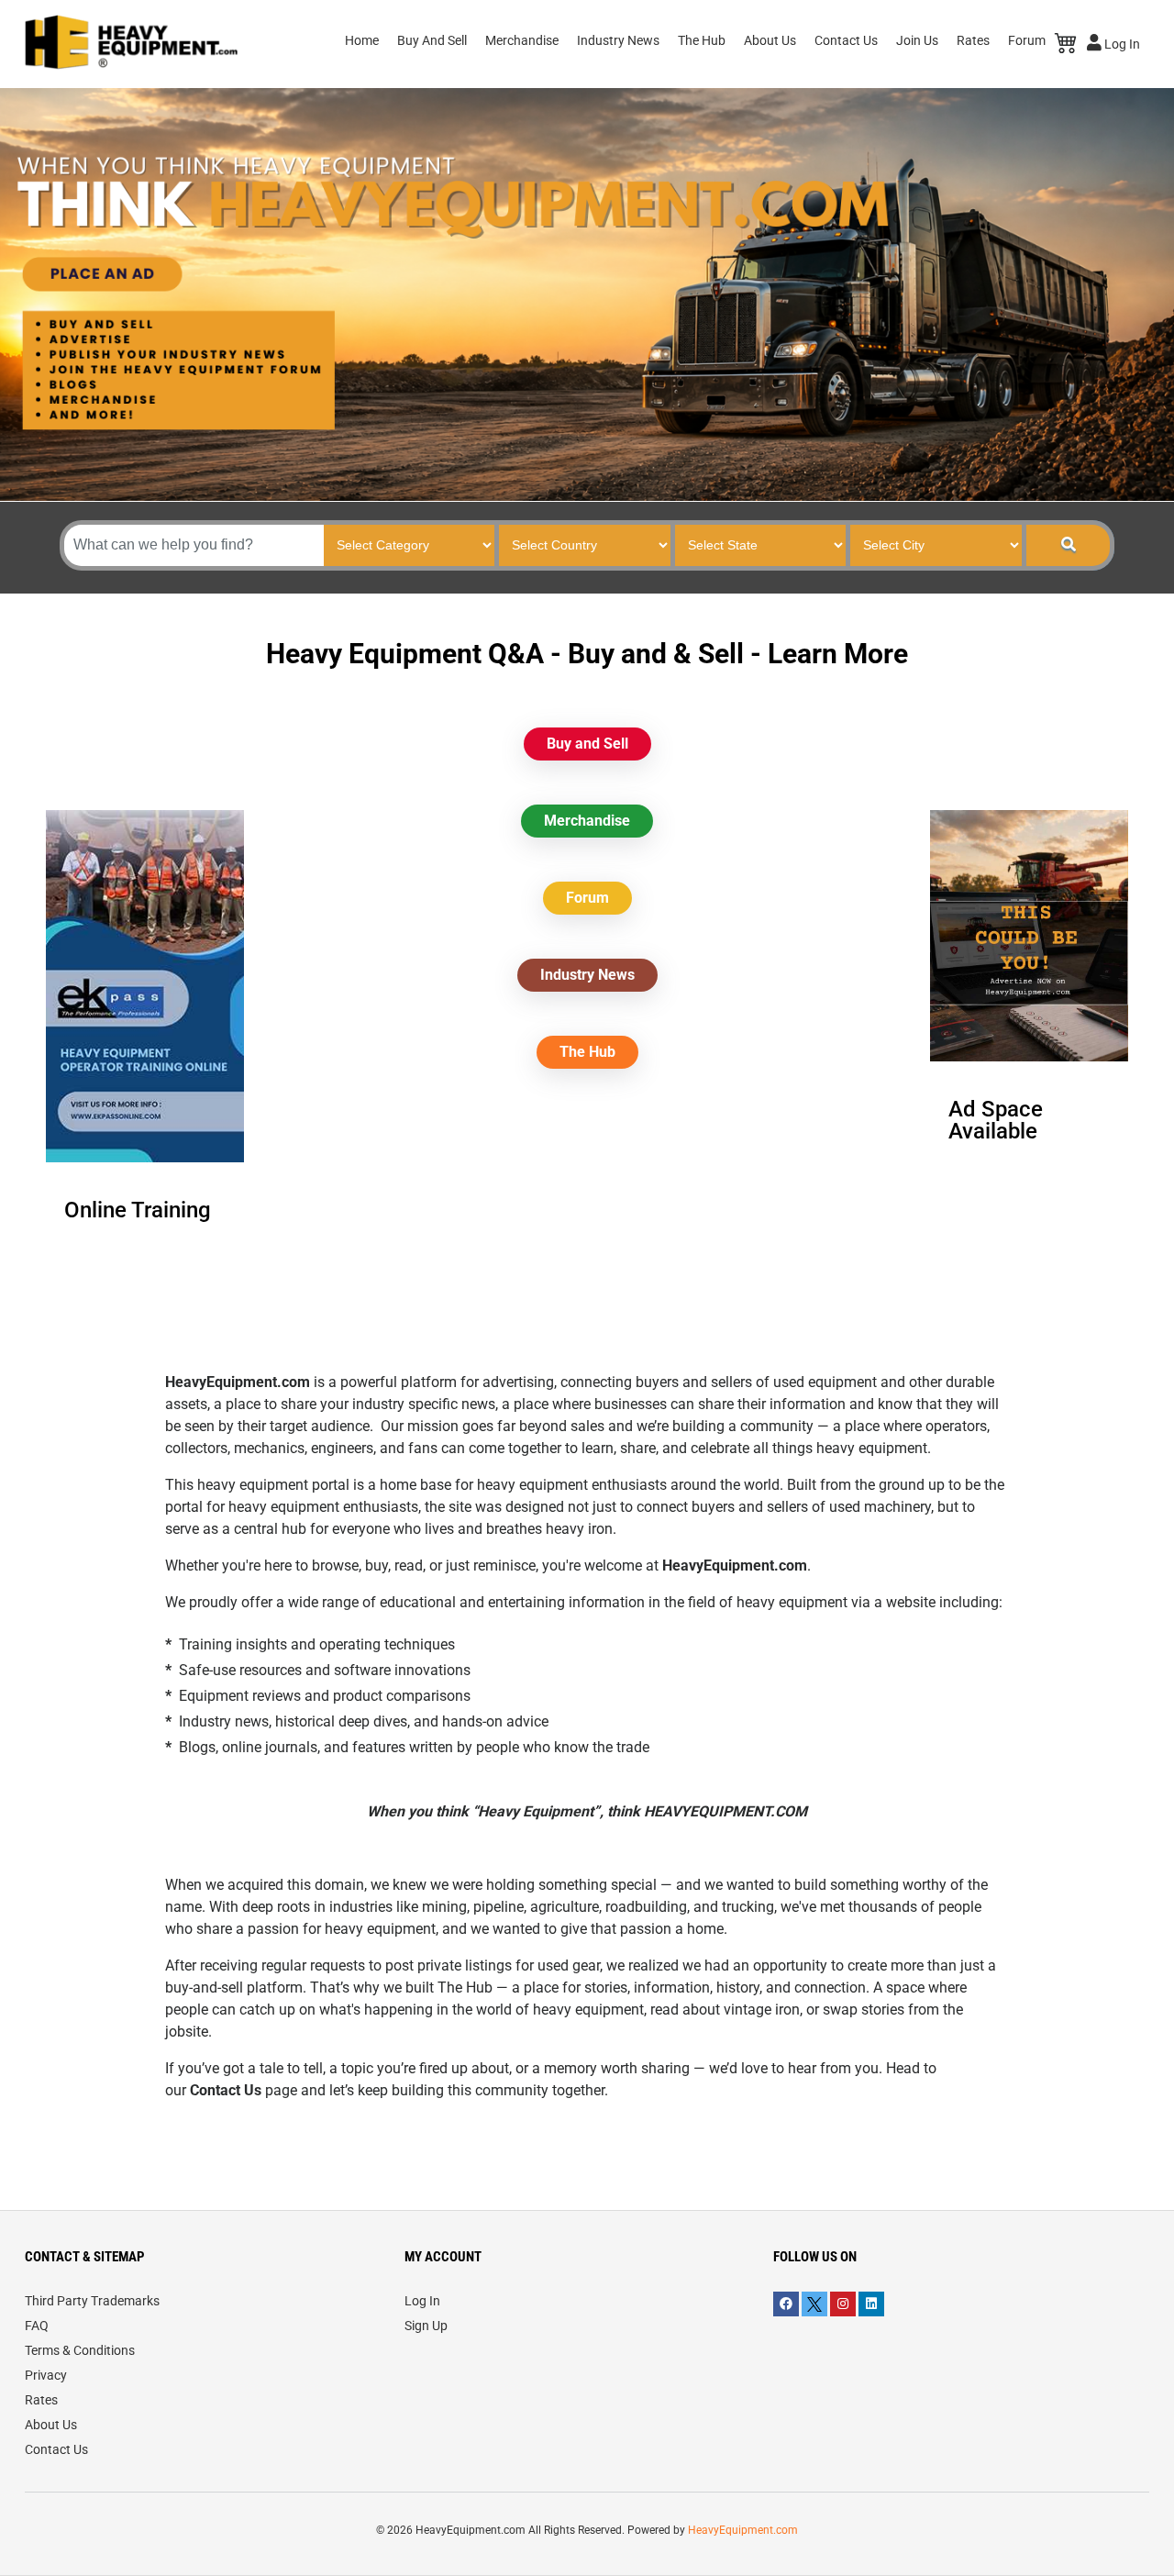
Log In (1121, 44)
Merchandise (522, 40)
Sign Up (426, 2326)
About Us (770, 40)
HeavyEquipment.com (743, 2530)
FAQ (37, 2326)
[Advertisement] (587, 1242)
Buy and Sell (587, 744)
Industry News (618, 40)
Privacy (46, 2375)
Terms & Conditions (80, 2350)
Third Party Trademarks (92, 2301)
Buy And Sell (432, 40)
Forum (1027, 40)
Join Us (917, 40)
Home (362, 40)
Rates (973, 40)
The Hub (702, 40)
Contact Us (846, 40)
